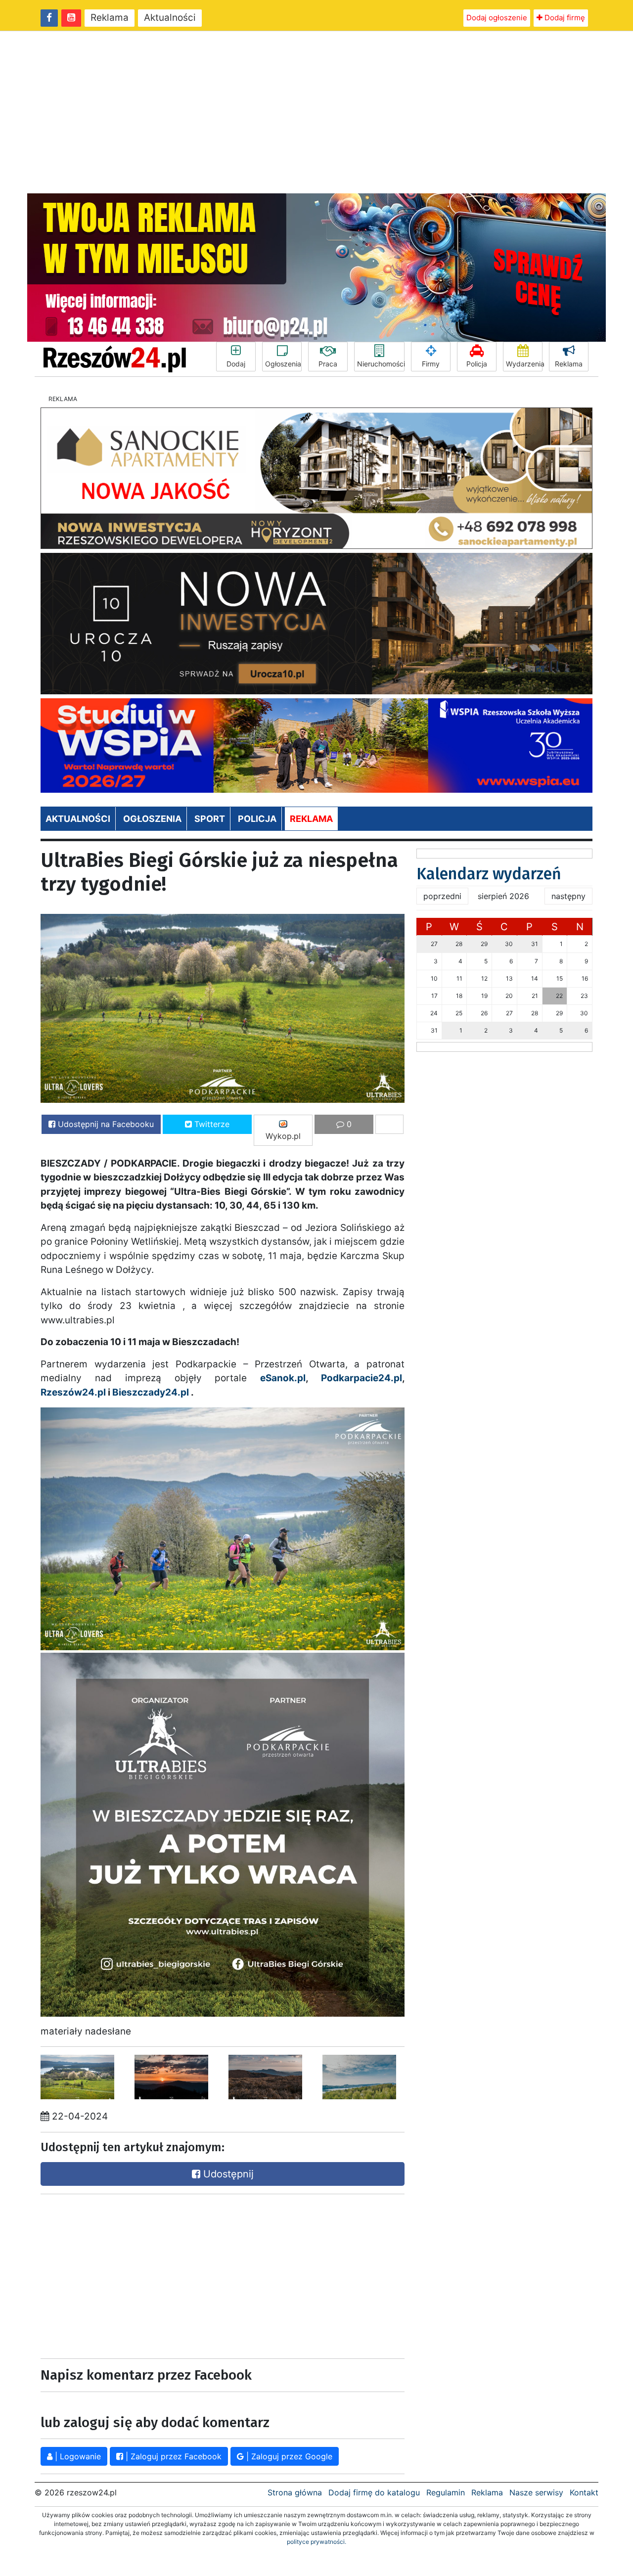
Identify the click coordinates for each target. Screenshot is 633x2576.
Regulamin (446, 2492)
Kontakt (584, 2492)
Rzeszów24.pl (73, 1392)
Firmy (431, 364)
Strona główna (295, 2492)
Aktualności (170, 18)
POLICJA (257, 819)
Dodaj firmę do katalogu (374, 2492)
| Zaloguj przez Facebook (172, 2456)
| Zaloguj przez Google (288, 2456)
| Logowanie (77, 2456)
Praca (328, 364)
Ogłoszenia (283, 364)
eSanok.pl (283, 1378)
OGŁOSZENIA (152, 819)
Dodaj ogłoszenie (497, 18)
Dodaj (236, 364)
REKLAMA (311, 819)
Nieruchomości (381, 364)
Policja (477, 364)
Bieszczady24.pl (151, 1392)
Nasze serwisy (536, 2492)
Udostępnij (227, 2174)
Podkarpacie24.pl (362, 1378)
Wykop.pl (283, 1136)
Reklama (110, 18)
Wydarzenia (524, 364)
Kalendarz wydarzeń (489, 874)
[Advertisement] (316, 112)
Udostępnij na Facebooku (105, 1124)
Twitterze (211, 1124)
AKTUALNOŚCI (78, 819)
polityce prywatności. (316, 2542)
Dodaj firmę (564, 18)
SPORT (210, 819)
